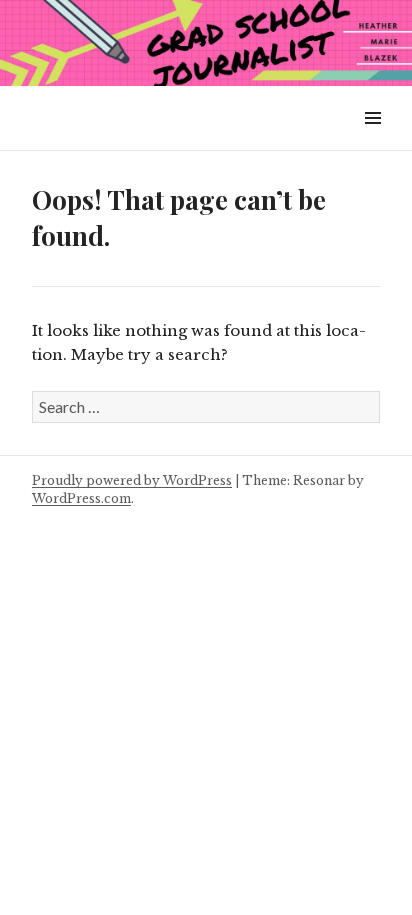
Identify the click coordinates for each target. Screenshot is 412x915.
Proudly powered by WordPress (132, 480)
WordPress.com (81, 498)
